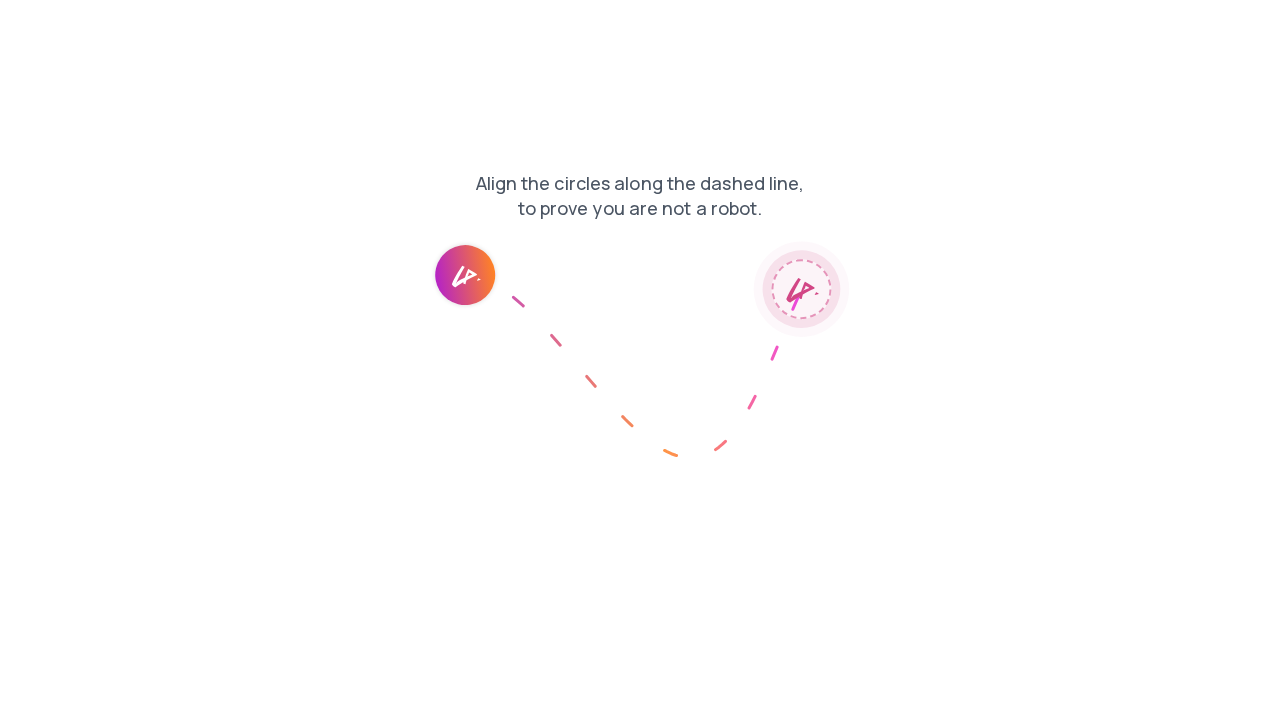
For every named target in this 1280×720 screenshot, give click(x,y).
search (321, 29)
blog (183, 29)
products (248, 29)
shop (86, 29)
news (30, 29)
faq (136, 29)
